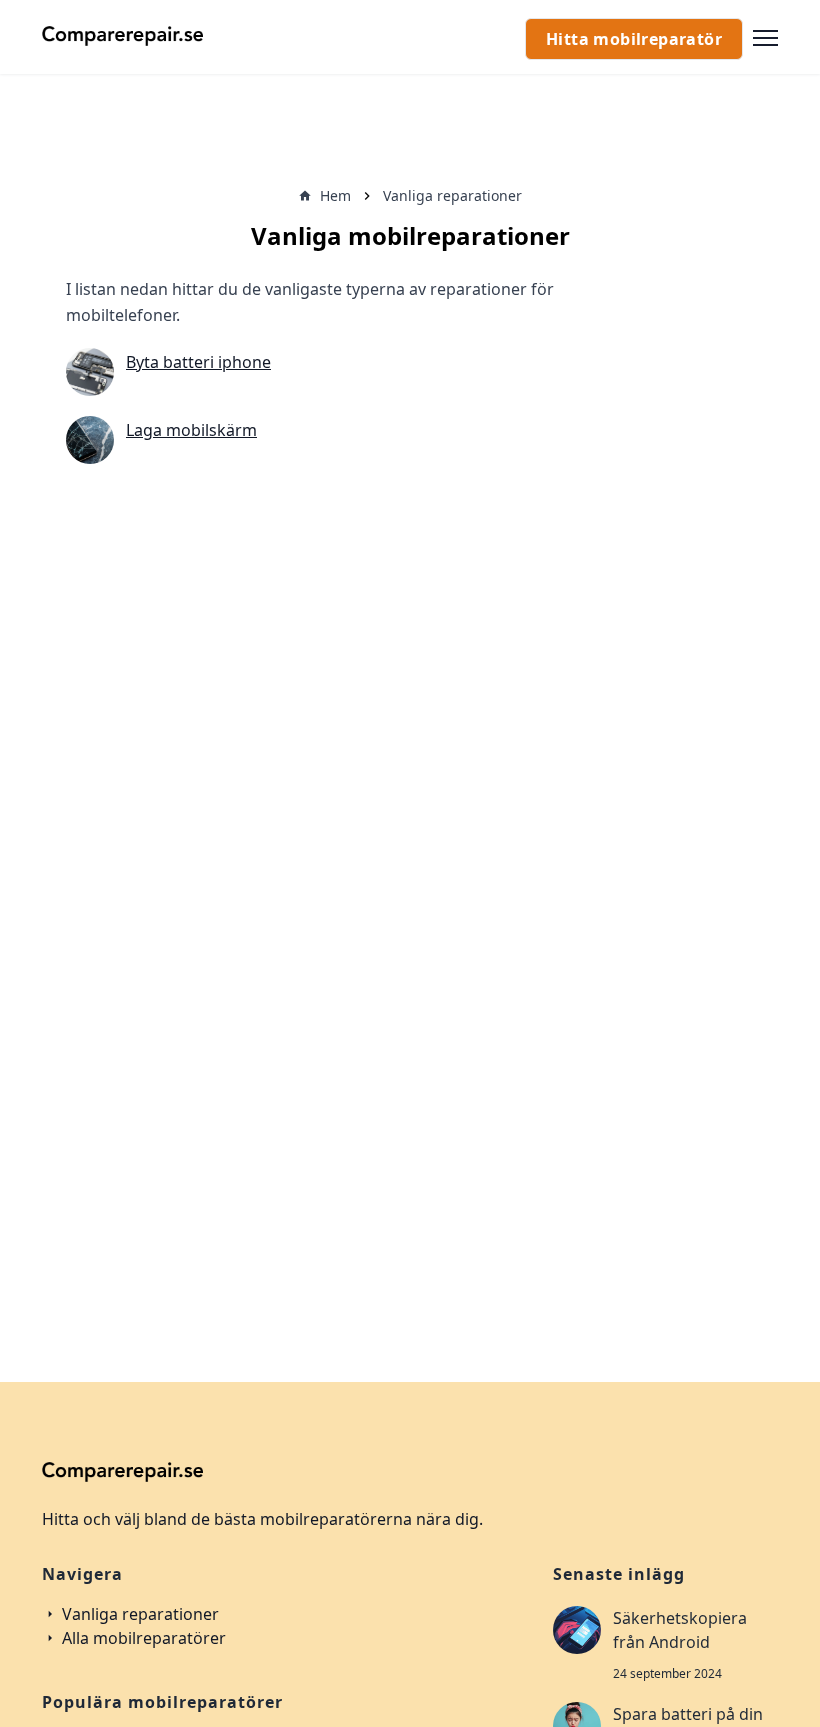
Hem (335, 195)
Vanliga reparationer (138, 1614)
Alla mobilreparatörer (142, 1638)
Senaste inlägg (619, 1574)
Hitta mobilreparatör (634, 39)
